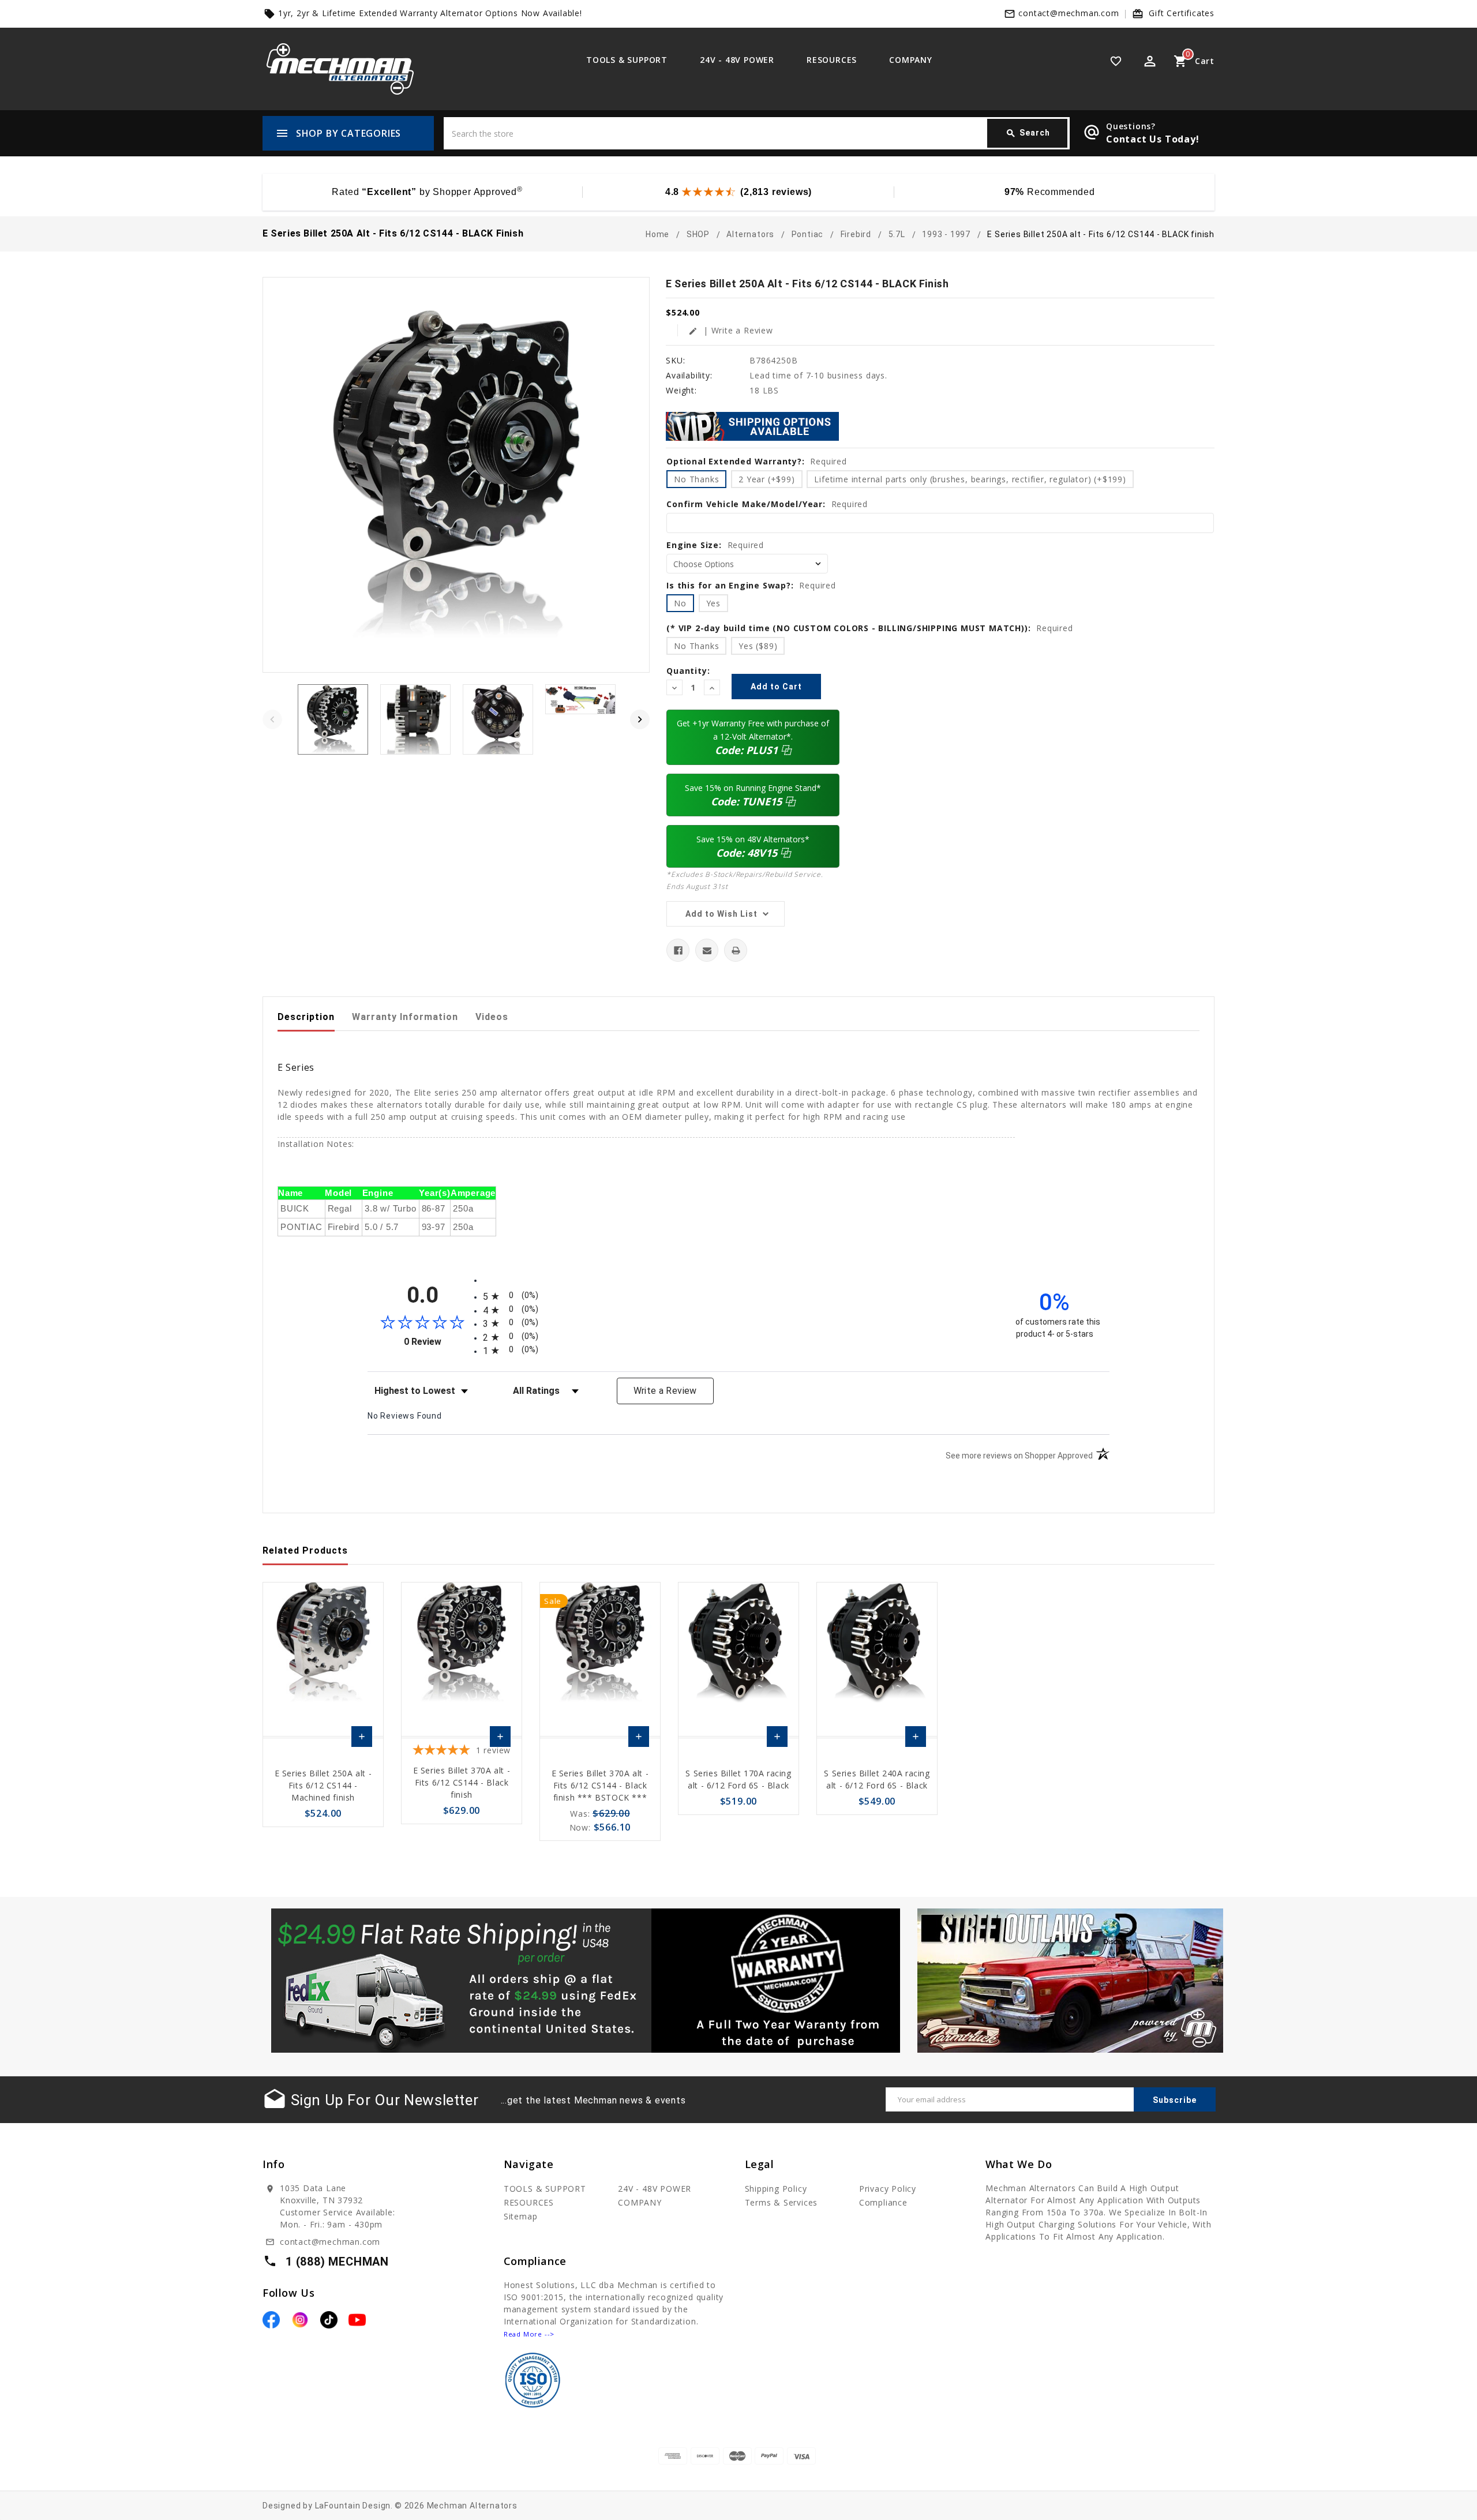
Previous (272, 719)
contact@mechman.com (1069, 13)
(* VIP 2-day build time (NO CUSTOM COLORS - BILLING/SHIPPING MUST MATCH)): (869, 628)
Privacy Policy (888, 2189)
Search (1028, 133)
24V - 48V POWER (737, 60)
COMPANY (911, 60)
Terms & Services (781, 2202)
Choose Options (362, 1739)
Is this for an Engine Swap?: (751, 585)
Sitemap (521, 2216)
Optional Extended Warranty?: (757, 461)
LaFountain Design (353, 2506)
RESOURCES (832, 60)
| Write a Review (731, 330)
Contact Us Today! (1153, 139)
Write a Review (665, 1391)
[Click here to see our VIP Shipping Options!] (752, 425)
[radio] (738, 1296)
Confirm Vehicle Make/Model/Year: (767, 504)
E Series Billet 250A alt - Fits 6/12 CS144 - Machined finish (323, 1785)
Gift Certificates (1182, 13)
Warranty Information (405, 1017)
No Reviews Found (405, 1416)
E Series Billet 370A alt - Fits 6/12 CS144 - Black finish (462, 1782)
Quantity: (688, 671)
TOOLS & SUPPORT (627, 60)
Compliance (883, 2202)
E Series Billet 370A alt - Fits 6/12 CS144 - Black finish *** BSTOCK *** (600, 1785)
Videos (492, 1017)
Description (306, 1017)
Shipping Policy (776, 2189)
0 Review (441, 1342)
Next (640, 719)
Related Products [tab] (305, 1550)
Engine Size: (715, 545)
